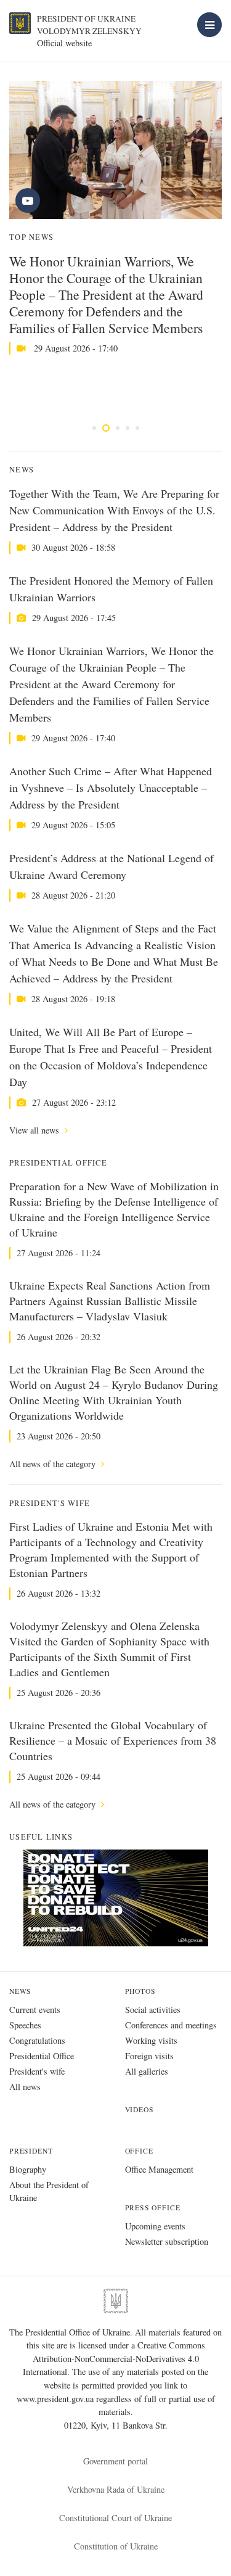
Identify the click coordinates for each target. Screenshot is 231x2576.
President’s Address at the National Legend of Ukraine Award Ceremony (111, 866)
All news (25, 2087)
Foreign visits (149, 2056)
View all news (35, 1130)
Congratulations (37, 2040)
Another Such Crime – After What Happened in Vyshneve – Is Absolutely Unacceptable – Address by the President (111, 788)
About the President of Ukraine (49, 2191)
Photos (140, 1991)
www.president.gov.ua (56, 2399)
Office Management (159, 2169)
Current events (35, 2010)
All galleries (147, 2071)
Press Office (153, 2208)
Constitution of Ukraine (116, 2546)
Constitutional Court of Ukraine (115, 2518)
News (20, 1991)
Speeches (25, 2025)
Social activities (153, 2010)
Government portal (115, 2461)
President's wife (37, 2071)
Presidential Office (42, 2056)
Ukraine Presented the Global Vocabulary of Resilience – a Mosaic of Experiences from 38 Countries (113, 1740)
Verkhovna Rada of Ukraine (116, 2489)
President (31, 2151)
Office (139, 2151)
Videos (140, 2109)
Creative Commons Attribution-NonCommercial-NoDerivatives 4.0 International (114, 2358)
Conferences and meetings (171, 2025)
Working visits (151, 2040)
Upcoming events (155, 2226)
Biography (28, 2169)
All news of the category (54, 1464)
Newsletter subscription (167, 2241)
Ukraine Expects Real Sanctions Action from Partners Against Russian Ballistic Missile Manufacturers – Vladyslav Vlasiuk (110, 1301)
